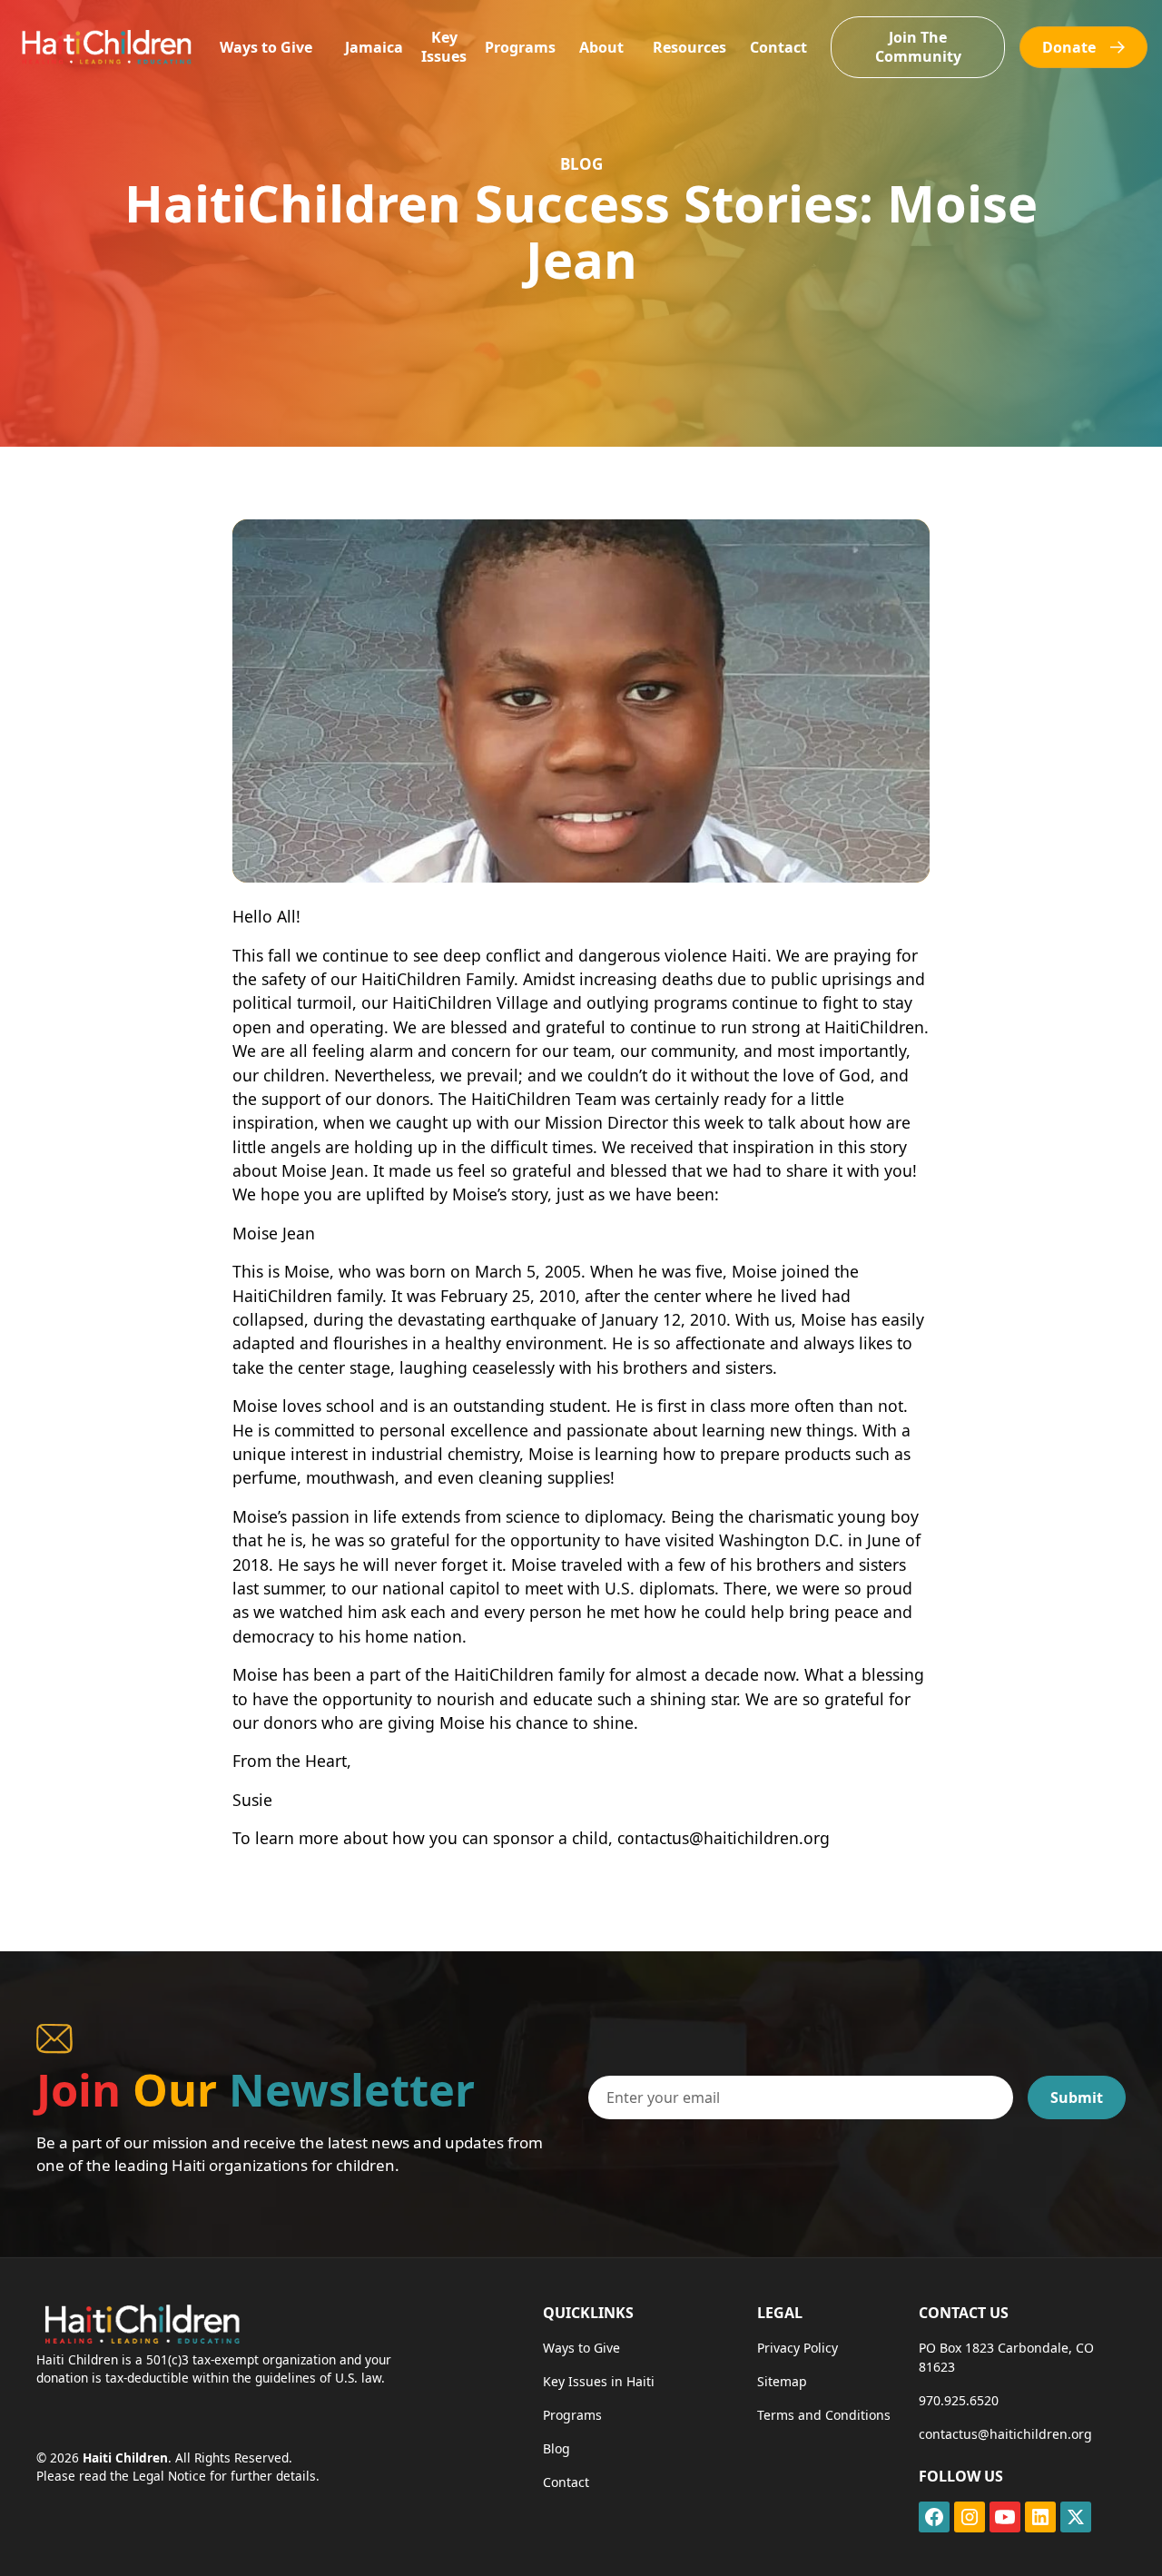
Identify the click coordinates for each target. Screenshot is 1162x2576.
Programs (520, 47)
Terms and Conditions (824, 2415)
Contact (778, 47)
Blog (556, 2448)
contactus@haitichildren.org (1005, 2434)
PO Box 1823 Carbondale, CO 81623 (1006, 2357)
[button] (266, 48)
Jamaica (374, 47)
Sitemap (782, 2381)
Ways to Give (266, 47)
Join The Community (918, 47)
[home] (105, 47)
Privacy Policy (798, 2348)
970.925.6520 (959, 2400)
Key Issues (444, 47)
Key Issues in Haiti (599, 2381)
